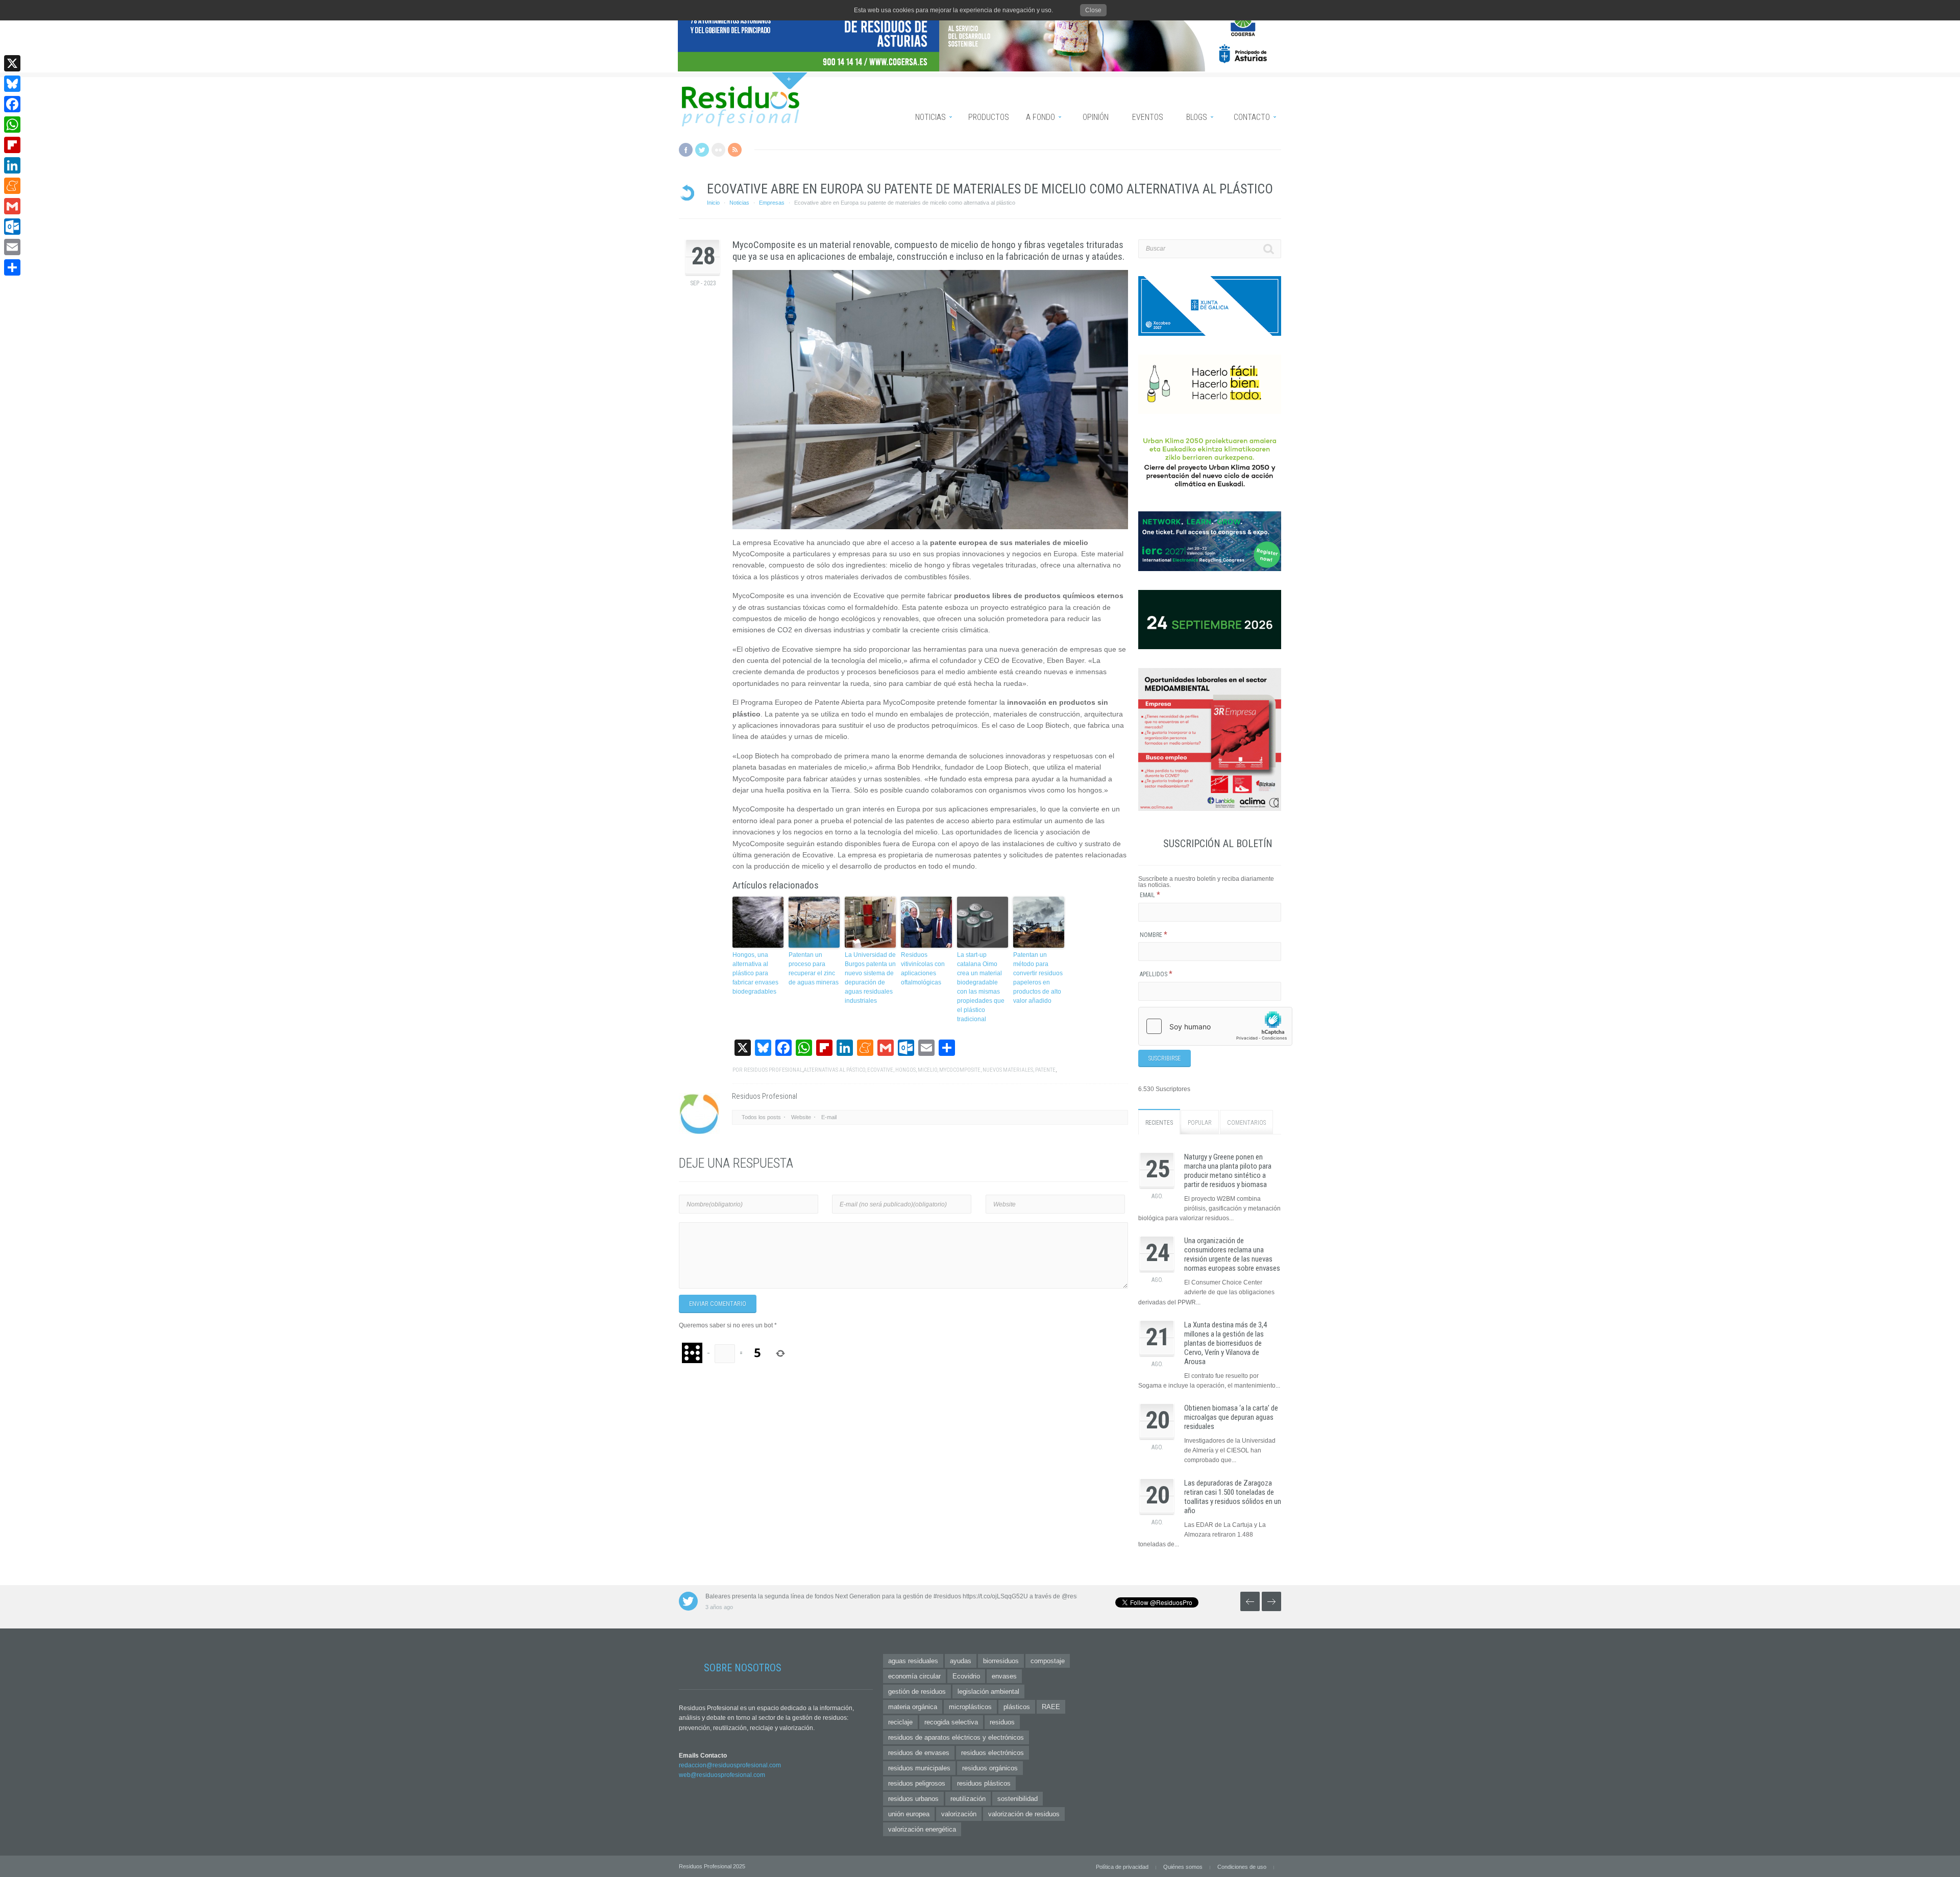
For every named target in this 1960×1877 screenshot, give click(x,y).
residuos (1002, 1722)
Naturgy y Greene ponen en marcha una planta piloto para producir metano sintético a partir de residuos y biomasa (1228, 1171)
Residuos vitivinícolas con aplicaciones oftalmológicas (923, 969)
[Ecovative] (930, 399)
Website (801, 1117)
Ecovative (880, 1070)
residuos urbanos (913, 1799)
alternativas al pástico (834, 1070)
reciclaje (900, 1722)
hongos (905, 1070)
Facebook (686, 150)
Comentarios (1246, 1123)
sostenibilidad (1018, 1799)
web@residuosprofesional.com (722, 1775)
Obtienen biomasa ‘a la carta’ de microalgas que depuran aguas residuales (1231, 1417)
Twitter (702, 150)
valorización (959, 1814)
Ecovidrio (966, 1676)
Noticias (739, 203)
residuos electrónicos (993, 1753)
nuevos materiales (1008, 1070)
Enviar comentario (718, 1304)
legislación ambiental (988, 1691)
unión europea (909, 1814)
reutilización (968, 1799)
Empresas (772, 203)
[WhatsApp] (12, 125)
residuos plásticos (984, 1783)
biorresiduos (1001, 1661)
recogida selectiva (951, 1722)
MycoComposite (960, 1070)
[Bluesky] (12, 84)
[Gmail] (12, 206)
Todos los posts (761, 1117)
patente (1045, 1070)
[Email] (12, 247)
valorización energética (922, 1829)
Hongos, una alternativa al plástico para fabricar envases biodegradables (755, 973)
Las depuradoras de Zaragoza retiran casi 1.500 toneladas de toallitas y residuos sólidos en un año (1233, 1497)
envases (1004, 1676)
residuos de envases (919, 1753)
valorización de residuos (1024, 1814)
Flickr (718, 150)
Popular (1200, 1123)
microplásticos (970, 1707)
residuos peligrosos (917, 1783)
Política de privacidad (1122, 1867)
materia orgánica (913, 1707)
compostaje (1048, 1661)
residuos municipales (919, 1768)
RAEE (1051, 1707)
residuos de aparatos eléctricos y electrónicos (956, 1737)
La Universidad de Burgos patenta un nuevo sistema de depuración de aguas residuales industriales (870, 978)
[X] (12, 63)
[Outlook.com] (12, 227)
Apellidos (1156, 974)
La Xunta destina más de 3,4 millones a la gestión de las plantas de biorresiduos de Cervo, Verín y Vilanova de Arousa (1226, 1343)
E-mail (829, 1117)
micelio (927, 1070)
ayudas (961, 1661)
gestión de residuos (917, 1691)
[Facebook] (12, 104)
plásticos (1017, 1707)
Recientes (1159, 1123)
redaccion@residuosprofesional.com (730, 1765)
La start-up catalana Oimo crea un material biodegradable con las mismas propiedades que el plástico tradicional (981, 987)
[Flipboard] (12, 145)
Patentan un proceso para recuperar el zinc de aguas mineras (814, 969)
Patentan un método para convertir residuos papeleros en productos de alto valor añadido (1038, 978)
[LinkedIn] (12, 165)
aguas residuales (913, 1661)
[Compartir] (12, 267)
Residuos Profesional (773, 1070)
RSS (735, 150)
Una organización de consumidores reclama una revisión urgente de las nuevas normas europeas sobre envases (1232, 1254)
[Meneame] (12, 186)
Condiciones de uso (1242, 1867)
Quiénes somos (1183, 1867)
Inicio (713, 203)
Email (1150, 895)
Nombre (1154, 935)
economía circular (914, 1676)
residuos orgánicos (990, 1768)
